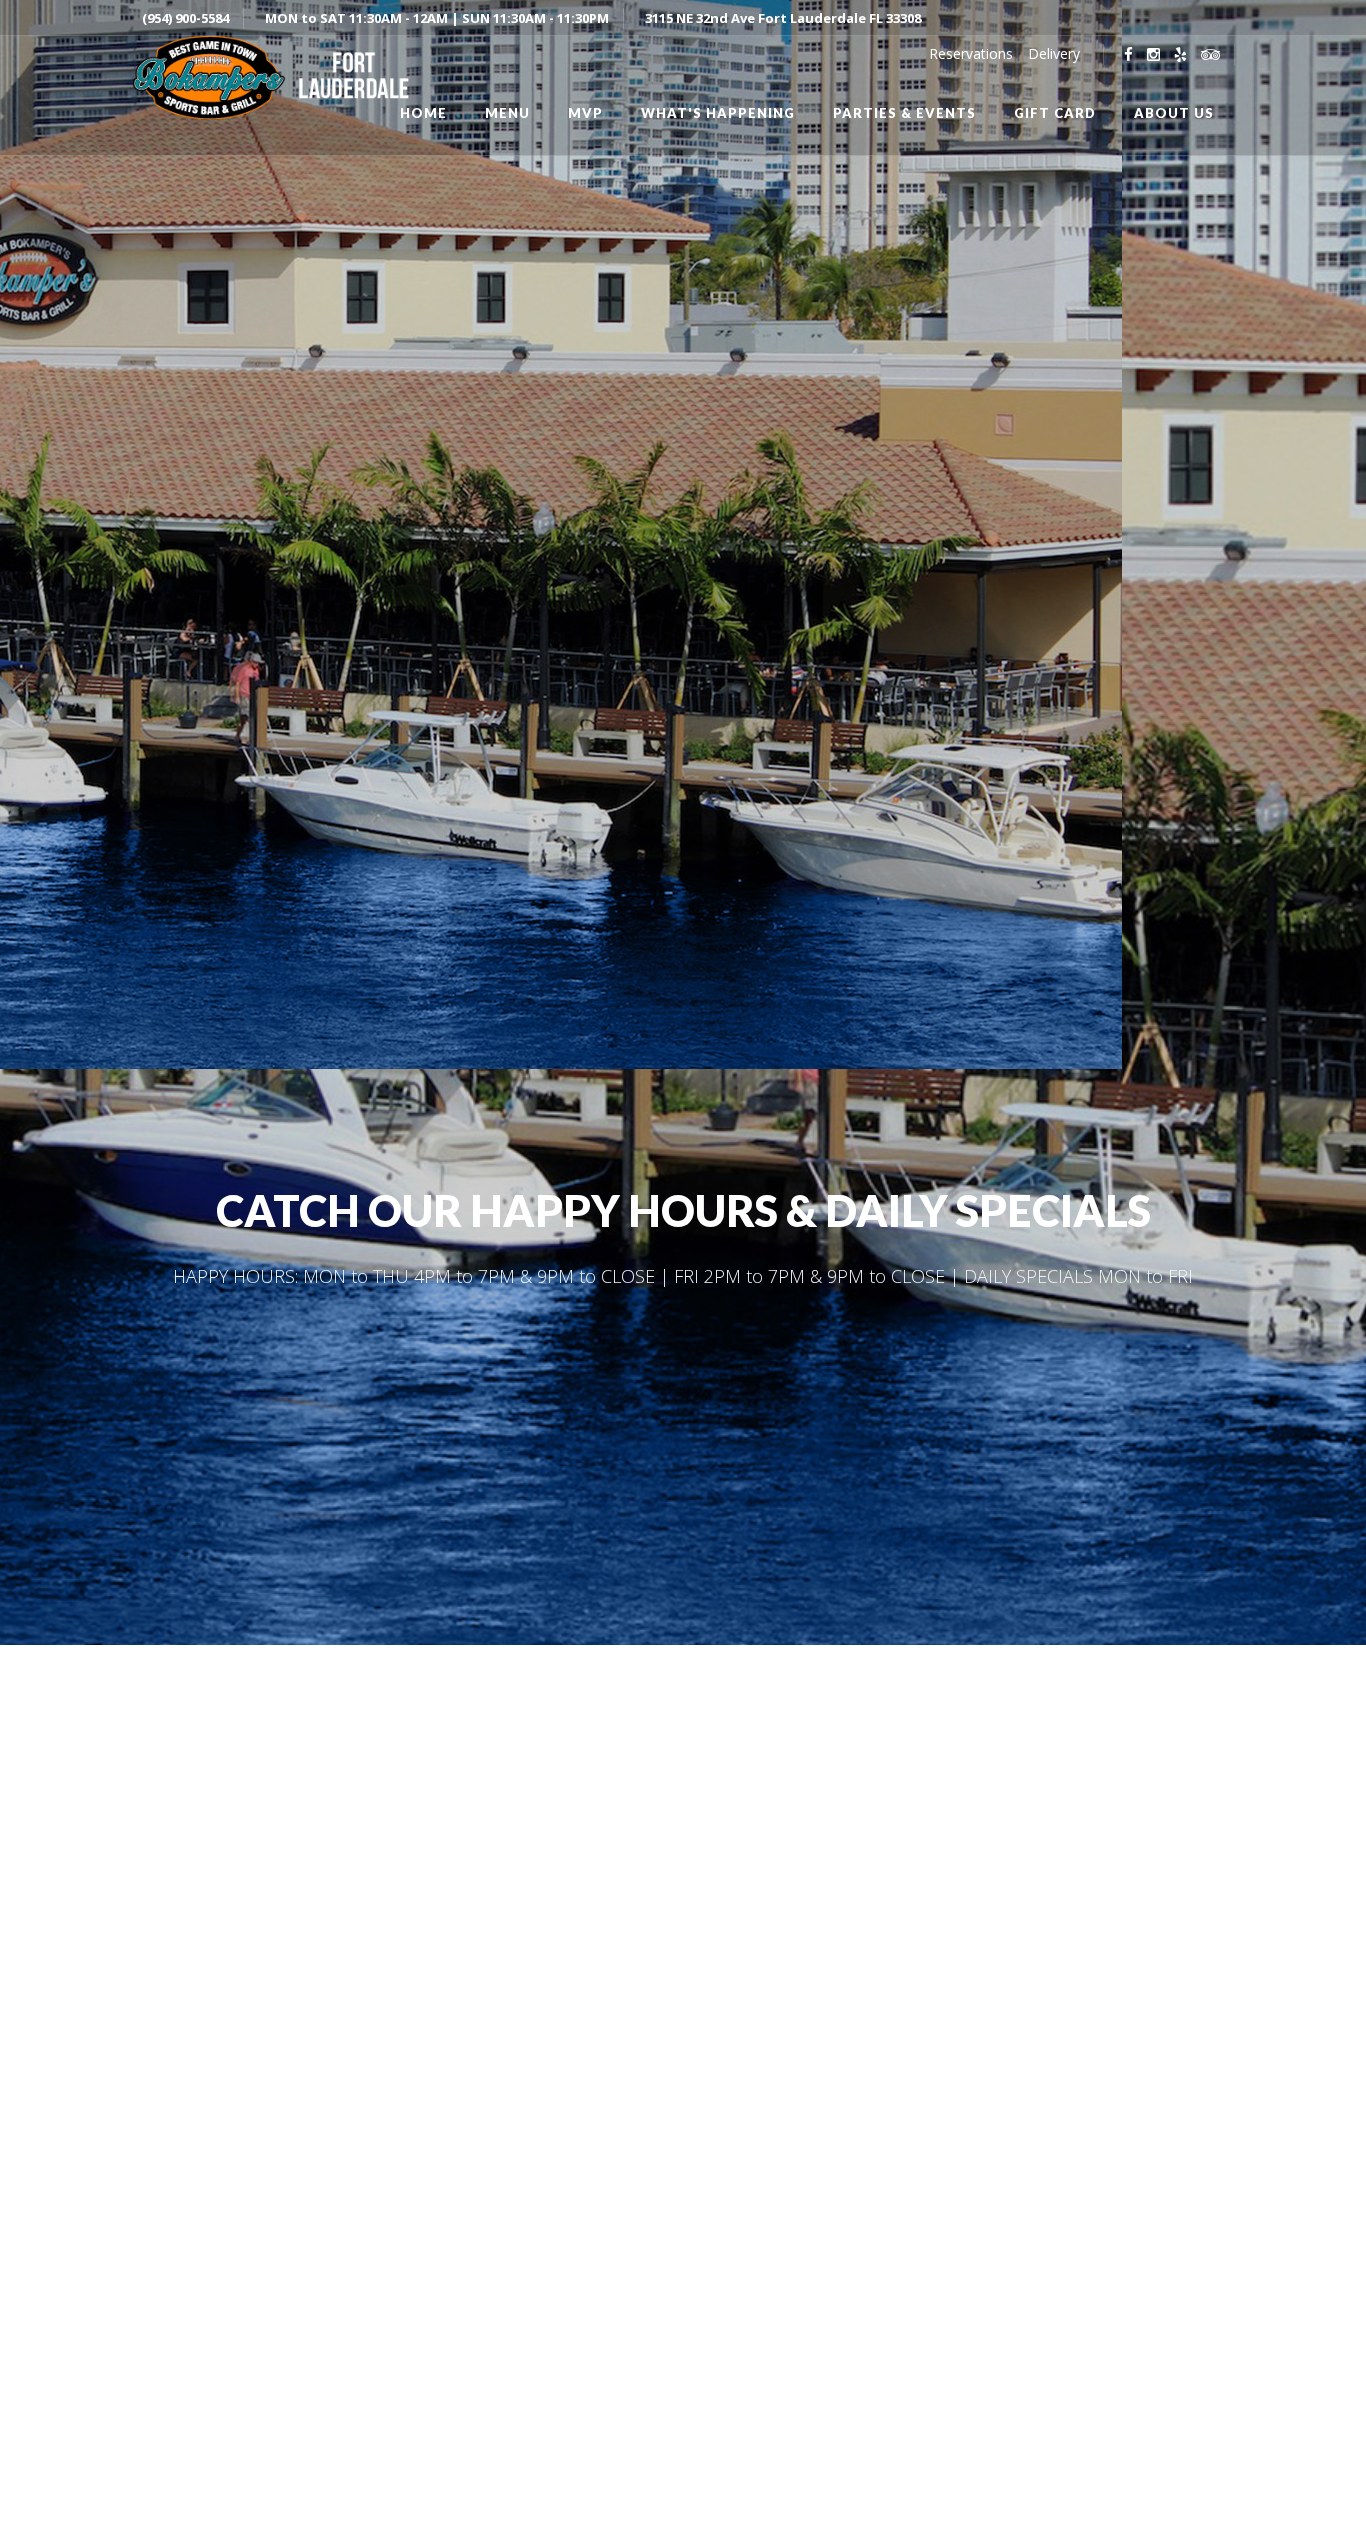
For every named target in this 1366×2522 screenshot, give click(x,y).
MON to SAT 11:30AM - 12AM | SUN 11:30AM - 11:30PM (437, 18)
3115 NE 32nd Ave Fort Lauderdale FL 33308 (783, 18)
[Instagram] (1153, 55)
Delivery (1054, 53)
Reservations (971, 53)
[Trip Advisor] (1210, 55)
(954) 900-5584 (185, 18)
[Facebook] (1128, 55)
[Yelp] (1180, 55)
